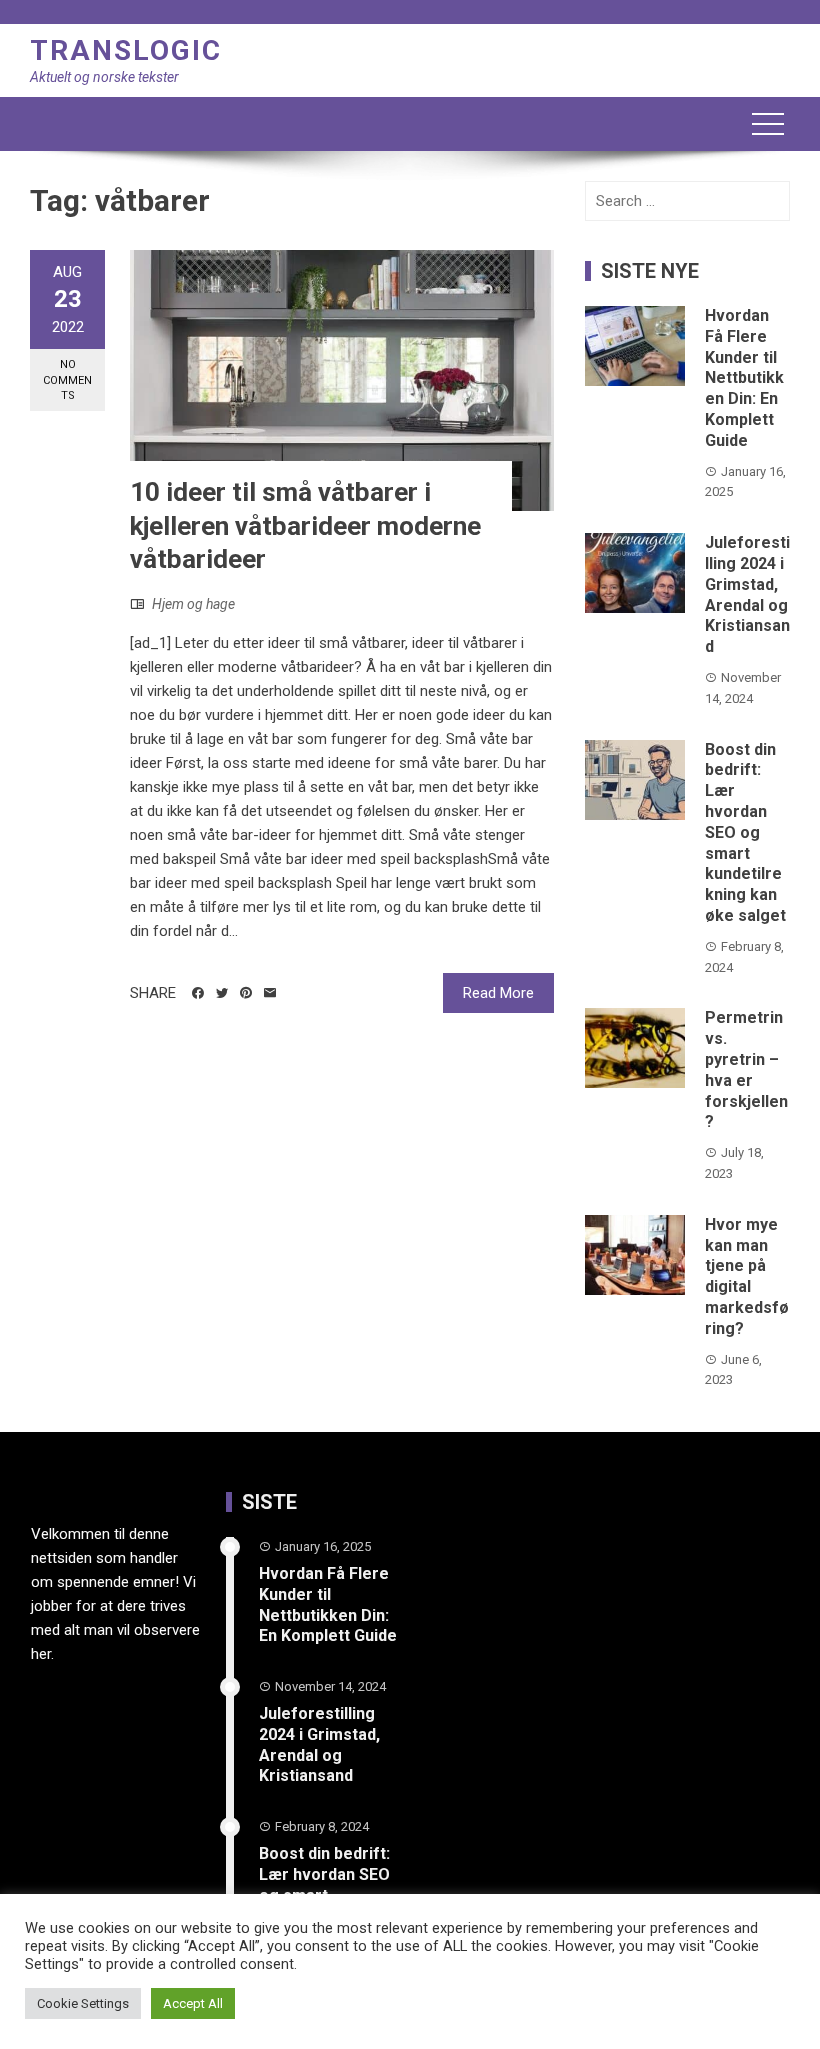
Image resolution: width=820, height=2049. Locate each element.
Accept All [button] (193, 2003)
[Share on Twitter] (222, 993)
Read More (498, 993)
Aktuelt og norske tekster (104, 77)
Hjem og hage (193, 604)
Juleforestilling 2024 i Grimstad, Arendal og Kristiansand (747, 594)
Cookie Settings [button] (83, 2003)
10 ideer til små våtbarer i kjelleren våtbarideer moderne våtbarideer (305, 526)
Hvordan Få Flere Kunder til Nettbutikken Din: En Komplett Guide (744, 378)
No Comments (67, 380)
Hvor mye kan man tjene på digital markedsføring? (747, 1276)
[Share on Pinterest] (246, 993)
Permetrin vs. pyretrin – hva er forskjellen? (746, 1069)
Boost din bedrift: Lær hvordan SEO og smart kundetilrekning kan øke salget (745, 832)
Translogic (126, 50)
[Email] (270, 993)
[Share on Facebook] (198, 993)
